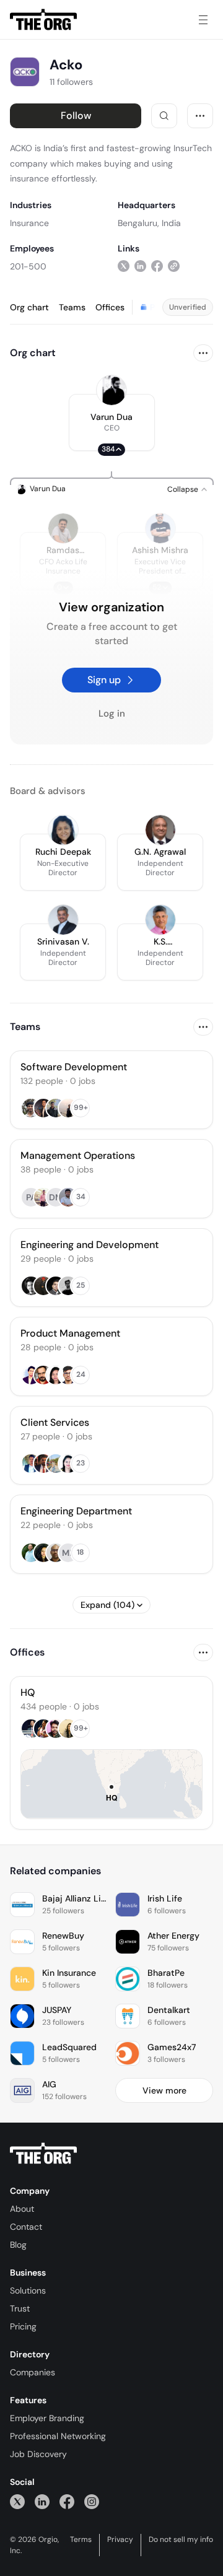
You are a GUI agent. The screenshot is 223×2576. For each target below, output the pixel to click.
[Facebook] (67, 2501)
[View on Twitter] (124, 266)
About (22, 2209)
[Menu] (203, 20)
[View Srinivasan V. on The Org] (63, 920)
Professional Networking (58, 2436)
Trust (20, 2308)
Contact (26, 2227)
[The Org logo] (43, 2154)
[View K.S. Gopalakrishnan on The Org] (160, 920)
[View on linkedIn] (140, 266)
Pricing (23, 2326)
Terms (81, 2539)
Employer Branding (47, 2418)
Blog (18, 2245)
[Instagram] (92, 2501)
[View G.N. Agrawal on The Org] (160, 830)
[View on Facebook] (157, 266)
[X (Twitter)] (17, 2501)
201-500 (28, 266)
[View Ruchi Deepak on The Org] (63, 830)
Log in (112, 714)
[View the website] (174, 266)
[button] (112, 422)
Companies (33, 2372)
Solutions (28, 2290)
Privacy (120, 2539)
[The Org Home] (43, 20)
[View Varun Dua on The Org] (111, 390)
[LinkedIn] (42, 2501)
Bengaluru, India (149, 223)
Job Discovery (38, 2454)
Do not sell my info (181, 2539)
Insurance (29, 223)
